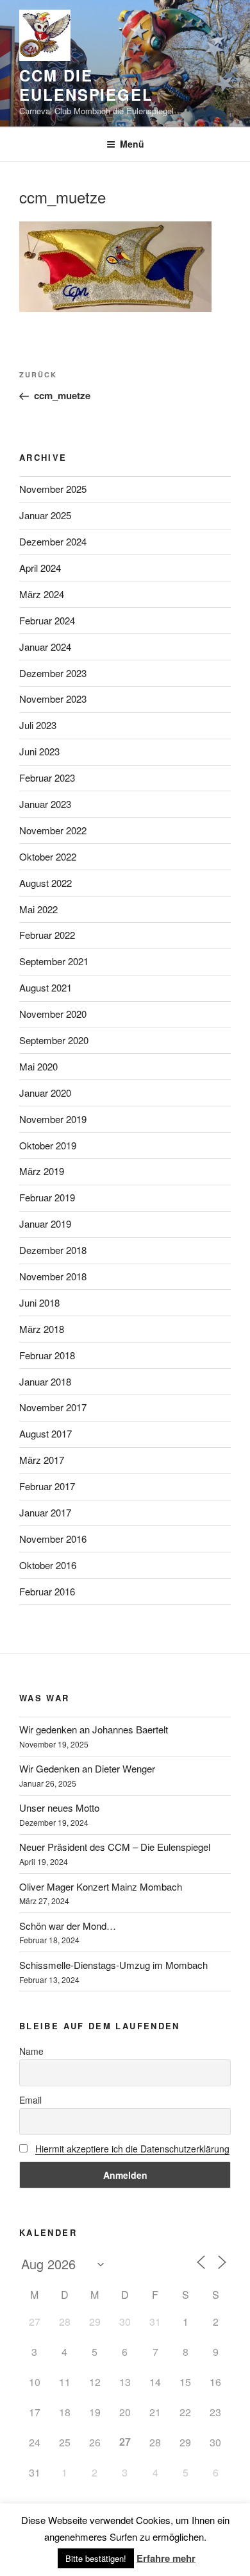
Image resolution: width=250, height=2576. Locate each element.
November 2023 (53, 699)
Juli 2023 (38, 725)
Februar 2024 (47, 620)
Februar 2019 (47, 1197)
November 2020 (53, 1014)
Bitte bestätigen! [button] (96, 2558)
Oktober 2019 (48, 1145)
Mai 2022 (38, 909)
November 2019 (53, 1119)
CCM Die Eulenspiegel (86, 85)
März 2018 (42, 1329)
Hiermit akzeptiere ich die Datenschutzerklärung (132, 2149)
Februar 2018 (47, 1355)
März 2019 (42, 1171)
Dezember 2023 (53, 673)
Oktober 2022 (48, 856)
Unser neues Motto (59, 1807)
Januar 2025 (45, 515)
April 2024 (40, 568)
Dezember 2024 (53, 541)
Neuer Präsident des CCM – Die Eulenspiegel (115, 1847)
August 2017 (46, 1433)
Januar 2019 (45, 1224)
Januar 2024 (45, 647)
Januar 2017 (45, 1512)
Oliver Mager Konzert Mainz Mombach (101, 1886)
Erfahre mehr (166, 2558)
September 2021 (54, 961)
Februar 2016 (47, 1591)
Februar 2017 (47, 1486)
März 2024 (42, 594)
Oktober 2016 (48, 1565)
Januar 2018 (45, 1381)
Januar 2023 (45, 804)
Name (31, 2051)
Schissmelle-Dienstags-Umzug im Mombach (113, 1965)
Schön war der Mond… (68, 1926)
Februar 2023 (47, 777)
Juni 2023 (39, 751)
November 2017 (53, 1407)
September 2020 (54, 1040)
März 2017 (42, 1460)
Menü (132, 144)
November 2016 (53, 1539)
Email (30, 2100)
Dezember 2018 (53, 1250)
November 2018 (53, 1276)
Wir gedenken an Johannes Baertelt (94, 1729)
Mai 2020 (38, 1066)
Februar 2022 (47, 935)
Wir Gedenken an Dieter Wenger (87, 1768)
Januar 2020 (45, 1093)
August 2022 (46, 883)
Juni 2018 (39, 1302)
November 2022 (53, 830)
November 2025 (53, 489)
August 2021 (46, 987)
